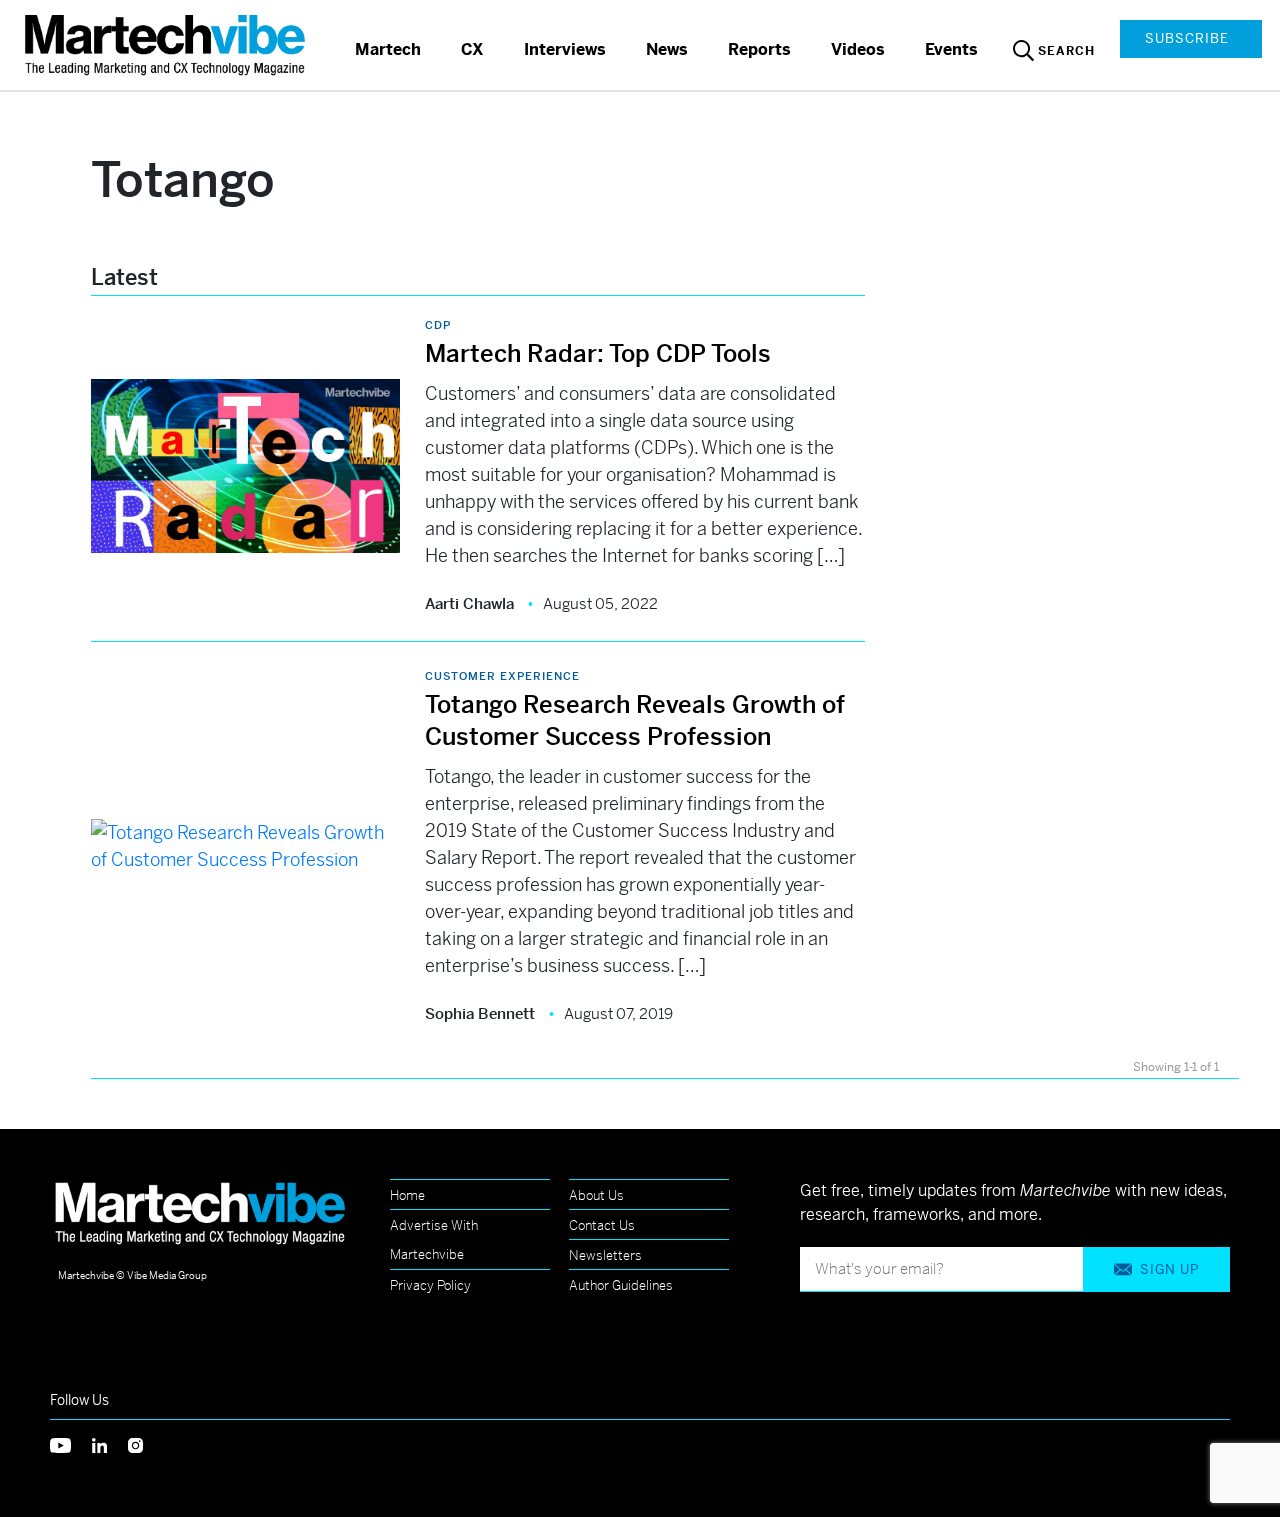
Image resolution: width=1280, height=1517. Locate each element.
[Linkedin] (110, 1443)
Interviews (565, 49)
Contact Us (602, 1225)
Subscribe (1187, 38)
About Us (596, 1195)
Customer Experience (502, 676)
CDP (438, 325)
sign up (1169, 1269)
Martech (388, 49)
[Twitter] (71, 1443)
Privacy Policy (430, 1285)
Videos (858, 49)
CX (472, 49)
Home (407, 1195)
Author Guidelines (621, 1285)
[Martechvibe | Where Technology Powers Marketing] (167, 44)
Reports (759, 49)
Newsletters (605, 1255)
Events (951, 49)
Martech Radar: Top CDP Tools (598, 354)
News (667, 49)
